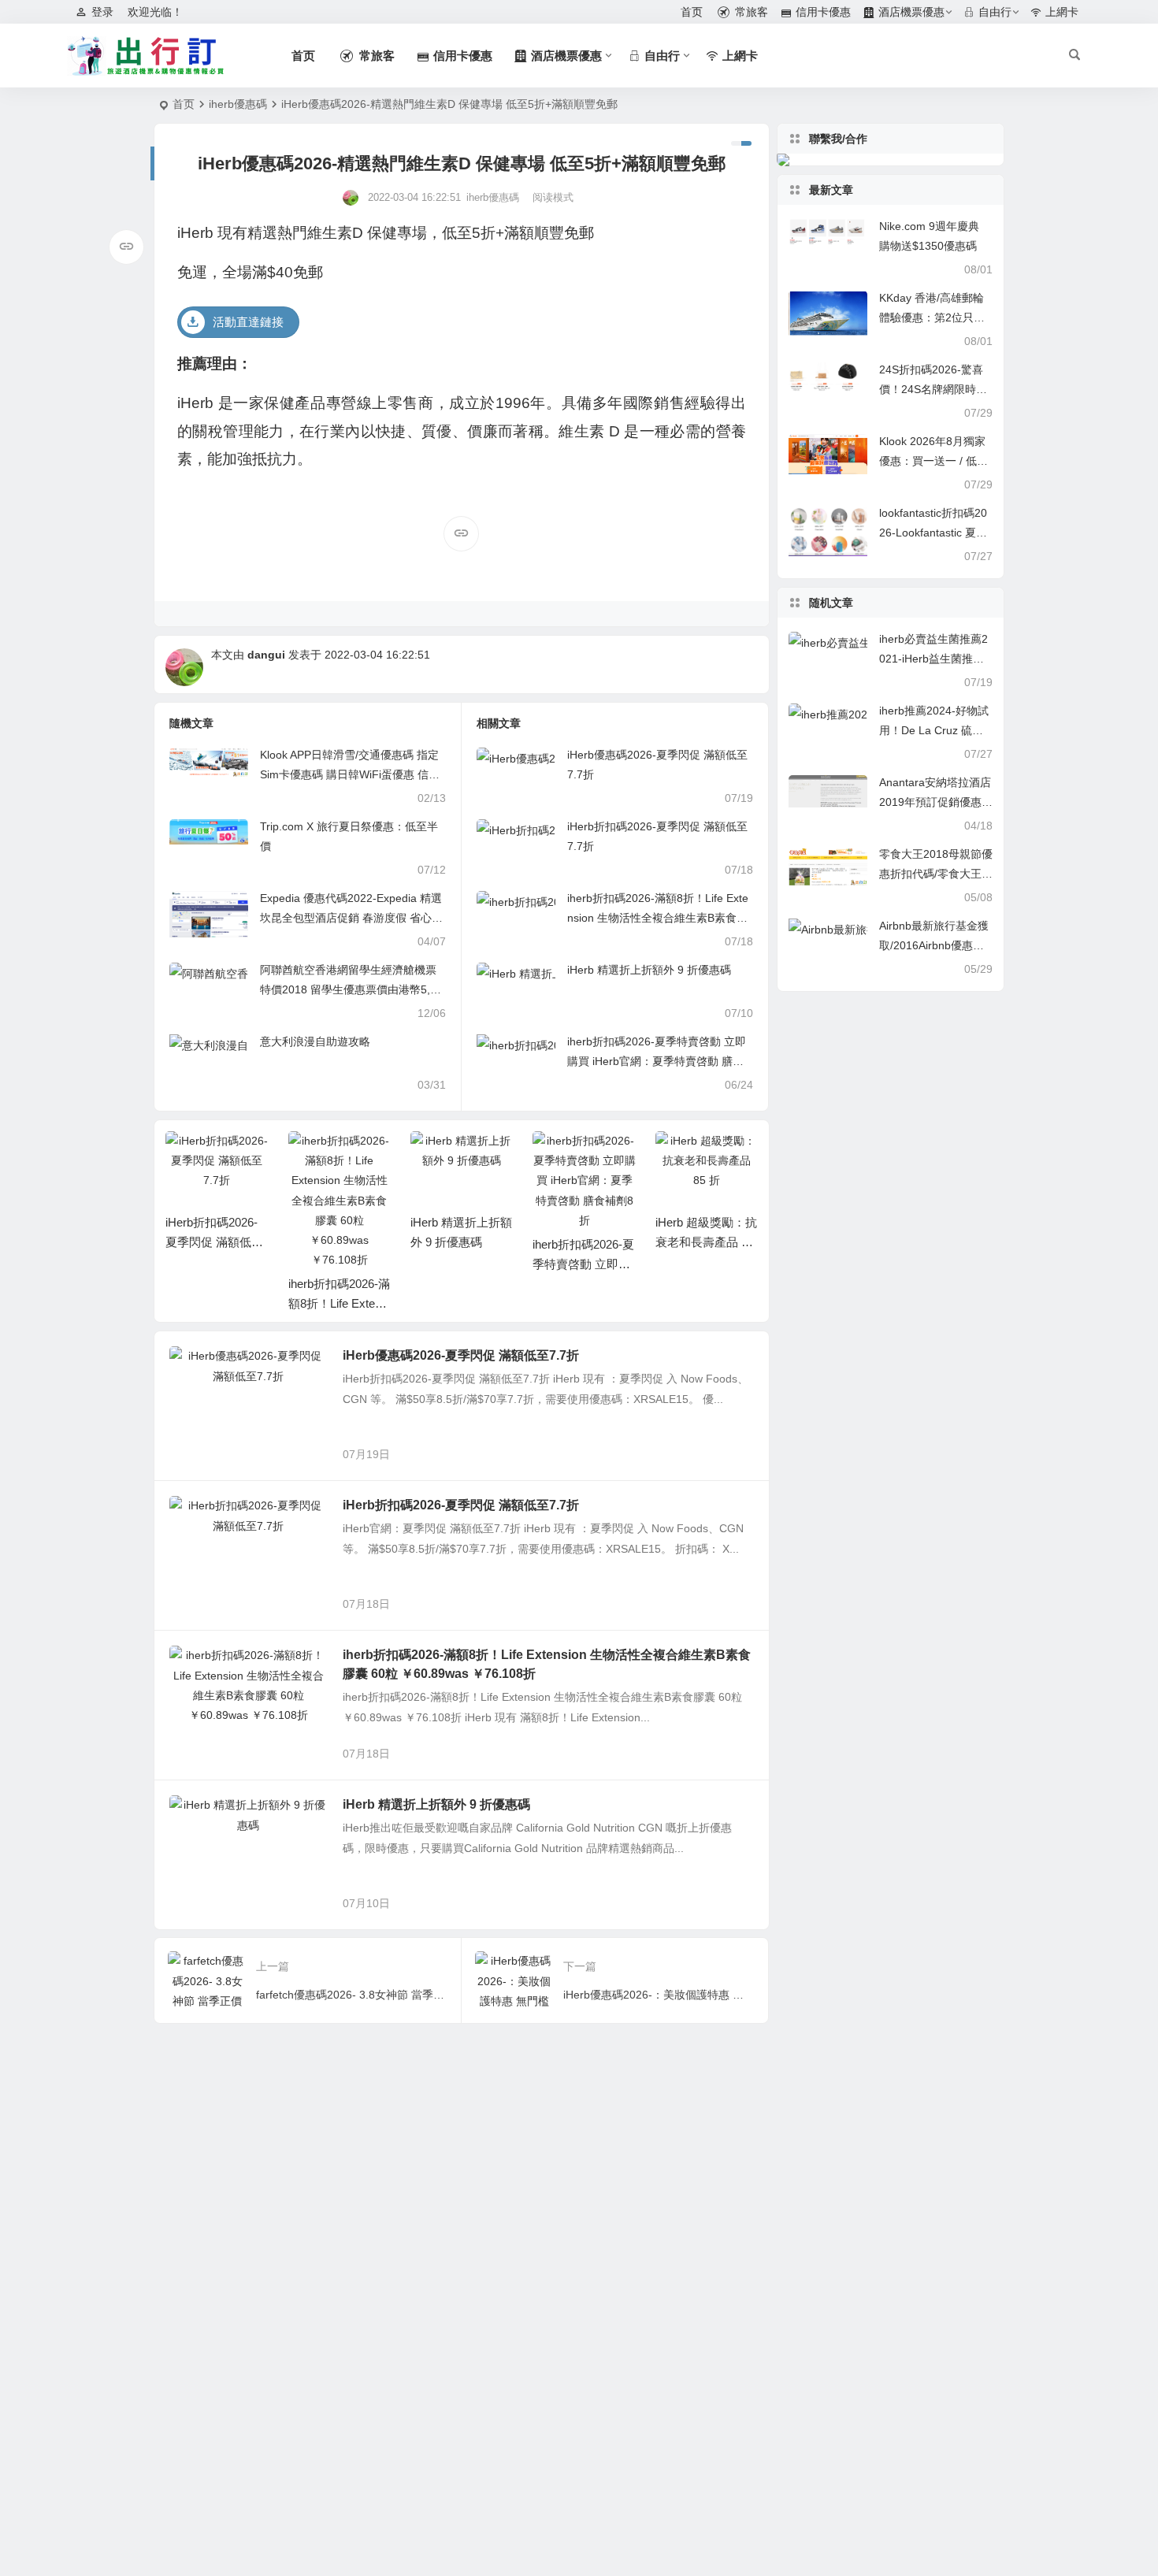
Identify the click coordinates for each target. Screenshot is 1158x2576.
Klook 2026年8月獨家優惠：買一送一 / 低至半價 (933, 461)
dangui (266, 655)
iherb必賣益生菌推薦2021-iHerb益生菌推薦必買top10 (933, 659)
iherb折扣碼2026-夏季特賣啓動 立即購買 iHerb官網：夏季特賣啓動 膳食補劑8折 (657, 1061)
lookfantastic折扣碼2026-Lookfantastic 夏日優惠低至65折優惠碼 (933, 533)
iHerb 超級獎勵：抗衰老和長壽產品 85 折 (584, 1242)
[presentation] (666, 1156)
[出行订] (146, 56)
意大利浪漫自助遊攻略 (315, 1041)
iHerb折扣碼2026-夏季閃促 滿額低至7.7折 (461, 1505)
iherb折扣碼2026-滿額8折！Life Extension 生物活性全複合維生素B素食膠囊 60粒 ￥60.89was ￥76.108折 (658, 918)
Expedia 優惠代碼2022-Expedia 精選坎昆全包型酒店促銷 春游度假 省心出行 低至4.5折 (351, 918)
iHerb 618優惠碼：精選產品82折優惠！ (704, 1242)
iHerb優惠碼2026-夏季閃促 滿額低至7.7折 (461, 1355)
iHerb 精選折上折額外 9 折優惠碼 (649, 970)
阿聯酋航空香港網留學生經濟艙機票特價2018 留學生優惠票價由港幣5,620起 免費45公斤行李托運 (351, 989)
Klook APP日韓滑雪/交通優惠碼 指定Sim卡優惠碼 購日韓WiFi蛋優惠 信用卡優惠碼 (350, 774)
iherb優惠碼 (238, 104)
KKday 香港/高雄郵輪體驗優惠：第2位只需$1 (932, 317)
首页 (184, 104)
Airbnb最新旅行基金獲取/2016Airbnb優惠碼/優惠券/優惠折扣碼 (934, 945)
